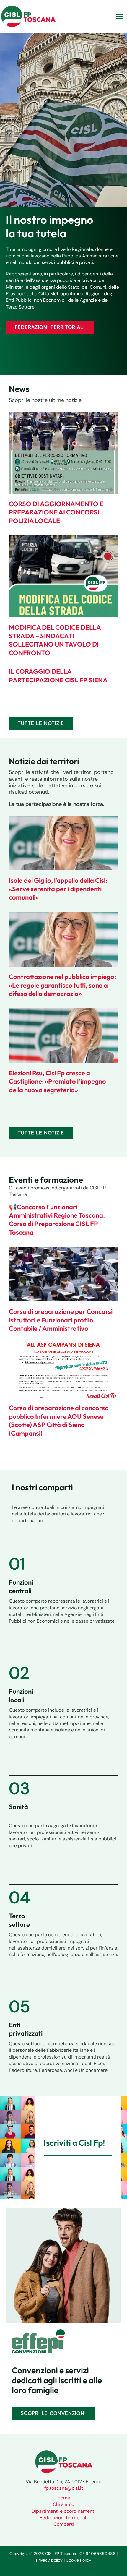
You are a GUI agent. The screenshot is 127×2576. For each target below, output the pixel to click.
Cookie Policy (79, 2560)
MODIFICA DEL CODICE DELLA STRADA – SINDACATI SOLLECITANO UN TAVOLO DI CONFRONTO (55, 640)
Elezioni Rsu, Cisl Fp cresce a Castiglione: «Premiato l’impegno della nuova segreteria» (57, 1081)
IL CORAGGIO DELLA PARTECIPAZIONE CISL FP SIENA (58, 676)
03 (19, 1788)
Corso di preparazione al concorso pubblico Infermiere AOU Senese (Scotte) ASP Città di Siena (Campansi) (59, 1421)
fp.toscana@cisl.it (64, 2488)
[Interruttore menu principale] (119, 16)
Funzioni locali (21, 1696)
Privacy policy (49, 2560)
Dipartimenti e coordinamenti (63, 2511)
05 (19, 2007)
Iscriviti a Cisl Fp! (74, 2143)
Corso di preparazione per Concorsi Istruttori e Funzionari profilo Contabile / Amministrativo (61, 1320)
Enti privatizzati (26, 2029)
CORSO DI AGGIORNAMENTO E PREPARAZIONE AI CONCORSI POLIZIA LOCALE (56, 512)
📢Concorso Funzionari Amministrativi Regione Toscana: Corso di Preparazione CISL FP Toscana (57, 1220)
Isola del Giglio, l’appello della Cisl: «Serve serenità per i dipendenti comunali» (58, 889)
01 (17, 1564)
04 (19, 1897)
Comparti (64, 2524)
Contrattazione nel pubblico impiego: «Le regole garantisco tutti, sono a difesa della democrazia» (62, 985)
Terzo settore (19, 1920)
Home (64, 2498)
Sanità (18, 1807)
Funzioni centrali (21, 1586)
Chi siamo (63, 2504)
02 (19, 1673)
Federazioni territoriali (63, 2518)
